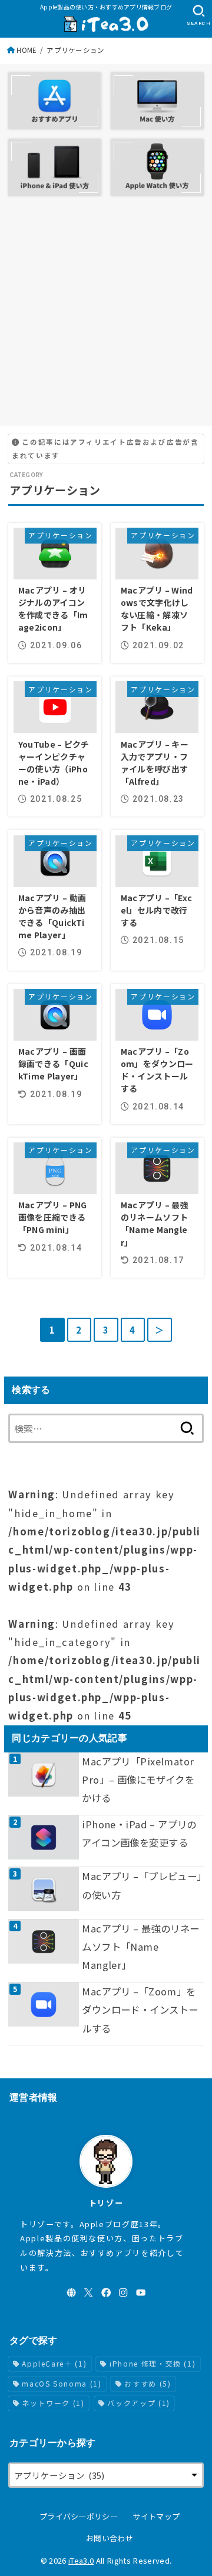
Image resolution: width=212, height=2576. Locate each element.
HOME (26, 50)
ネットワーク (53, 2403)
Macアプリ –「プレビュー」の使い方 (142, 1885)
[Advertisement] (106, 311)
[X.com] (88, 2292)
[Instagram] (123, 2292)
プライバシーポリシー (79, 2516)
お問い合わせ (110, 2538)
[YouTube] (141, 2292)
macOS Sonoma (62, 2383)
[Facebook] (106, 2292)
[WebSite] (71, 2292)
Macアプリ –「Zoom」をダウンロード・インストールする (140, 2010)
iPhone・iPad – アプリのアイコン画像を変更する (139, 1833)
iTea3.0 (81, 2560)
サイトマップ (156, 2516)
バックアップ (138, 2403)
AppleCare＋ (54, 2363)
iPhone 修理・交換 (153, 2363)
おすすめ (148, 2383)
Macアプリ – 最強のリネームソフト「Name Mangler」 (140, 1947)
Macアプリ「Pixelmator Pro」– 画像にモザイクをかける (138, 1780)
